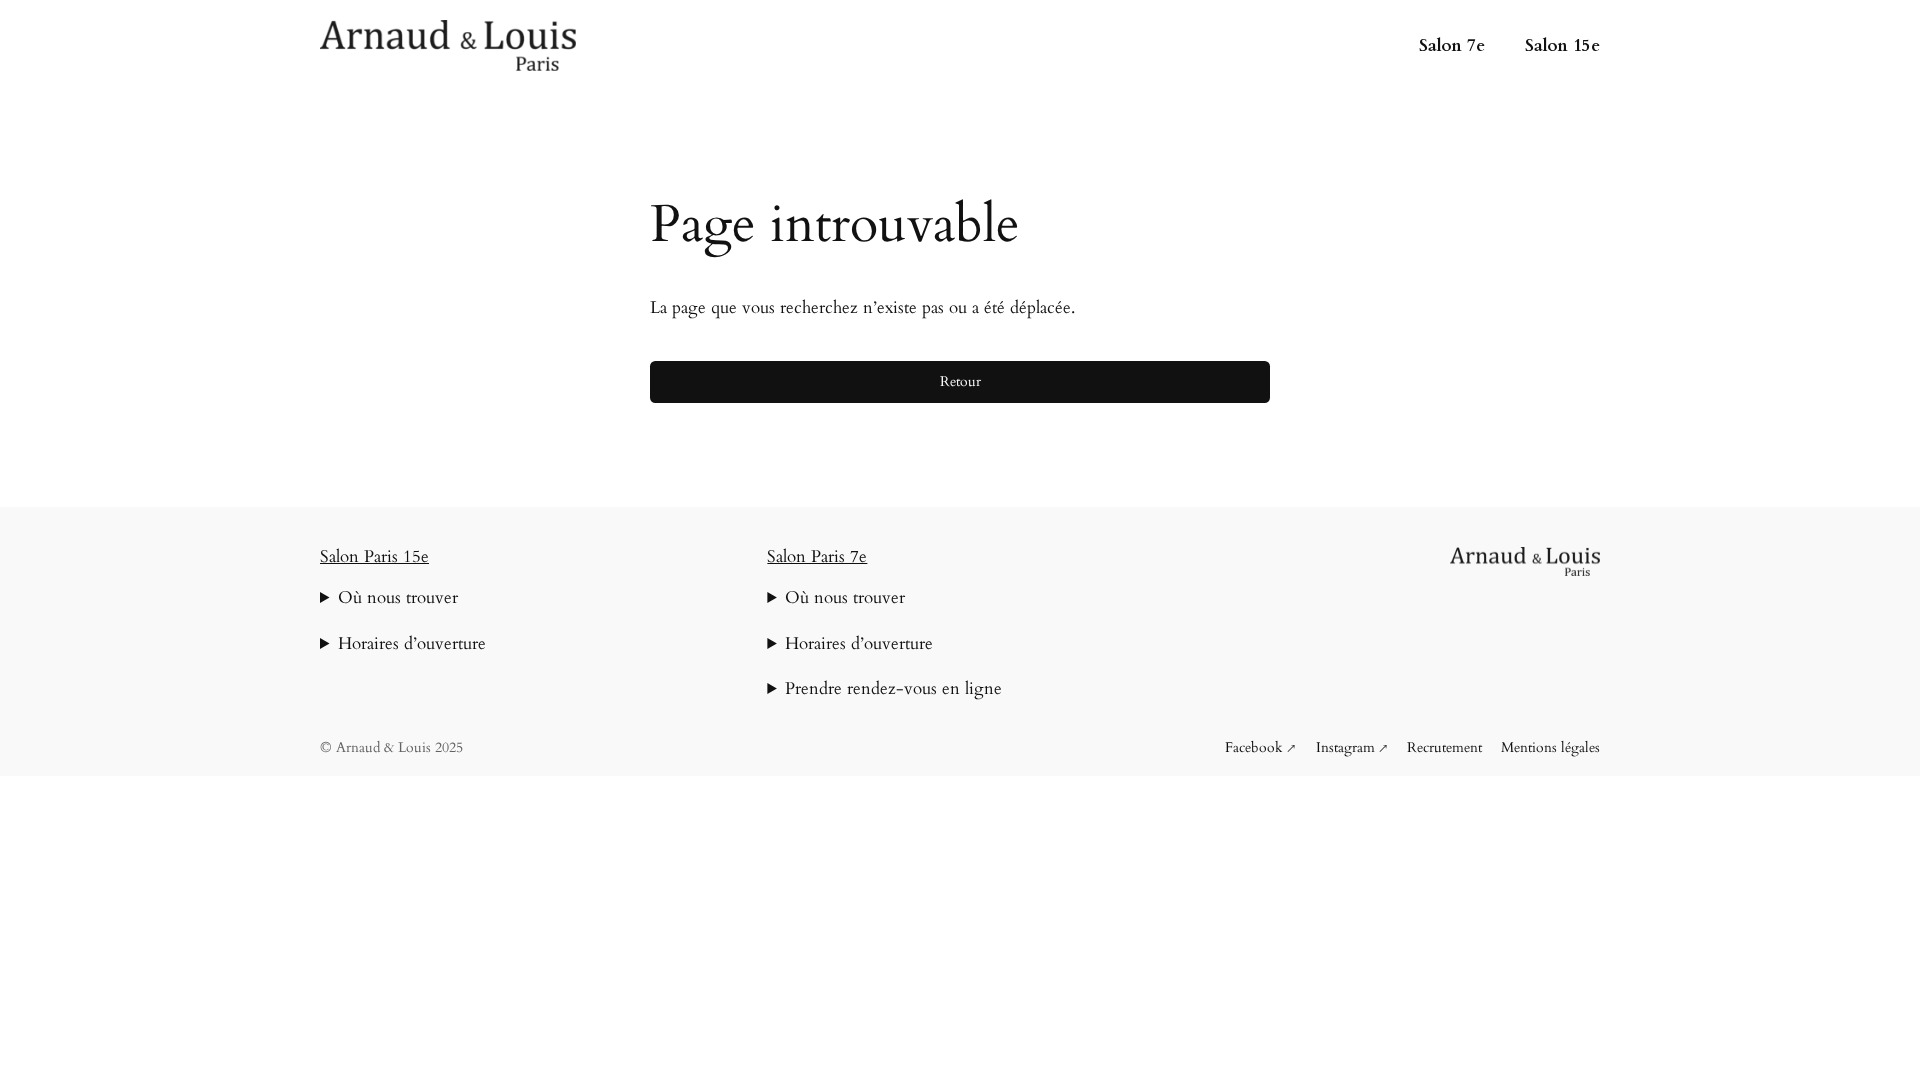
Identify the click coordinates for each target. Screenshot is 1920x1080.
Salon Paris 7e (817, 556)
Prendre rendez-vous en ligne (893, 688)
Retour (960, 381)
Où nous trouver (398, 597)
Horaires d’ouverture (412, 643)
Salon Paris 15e (374, 556)
